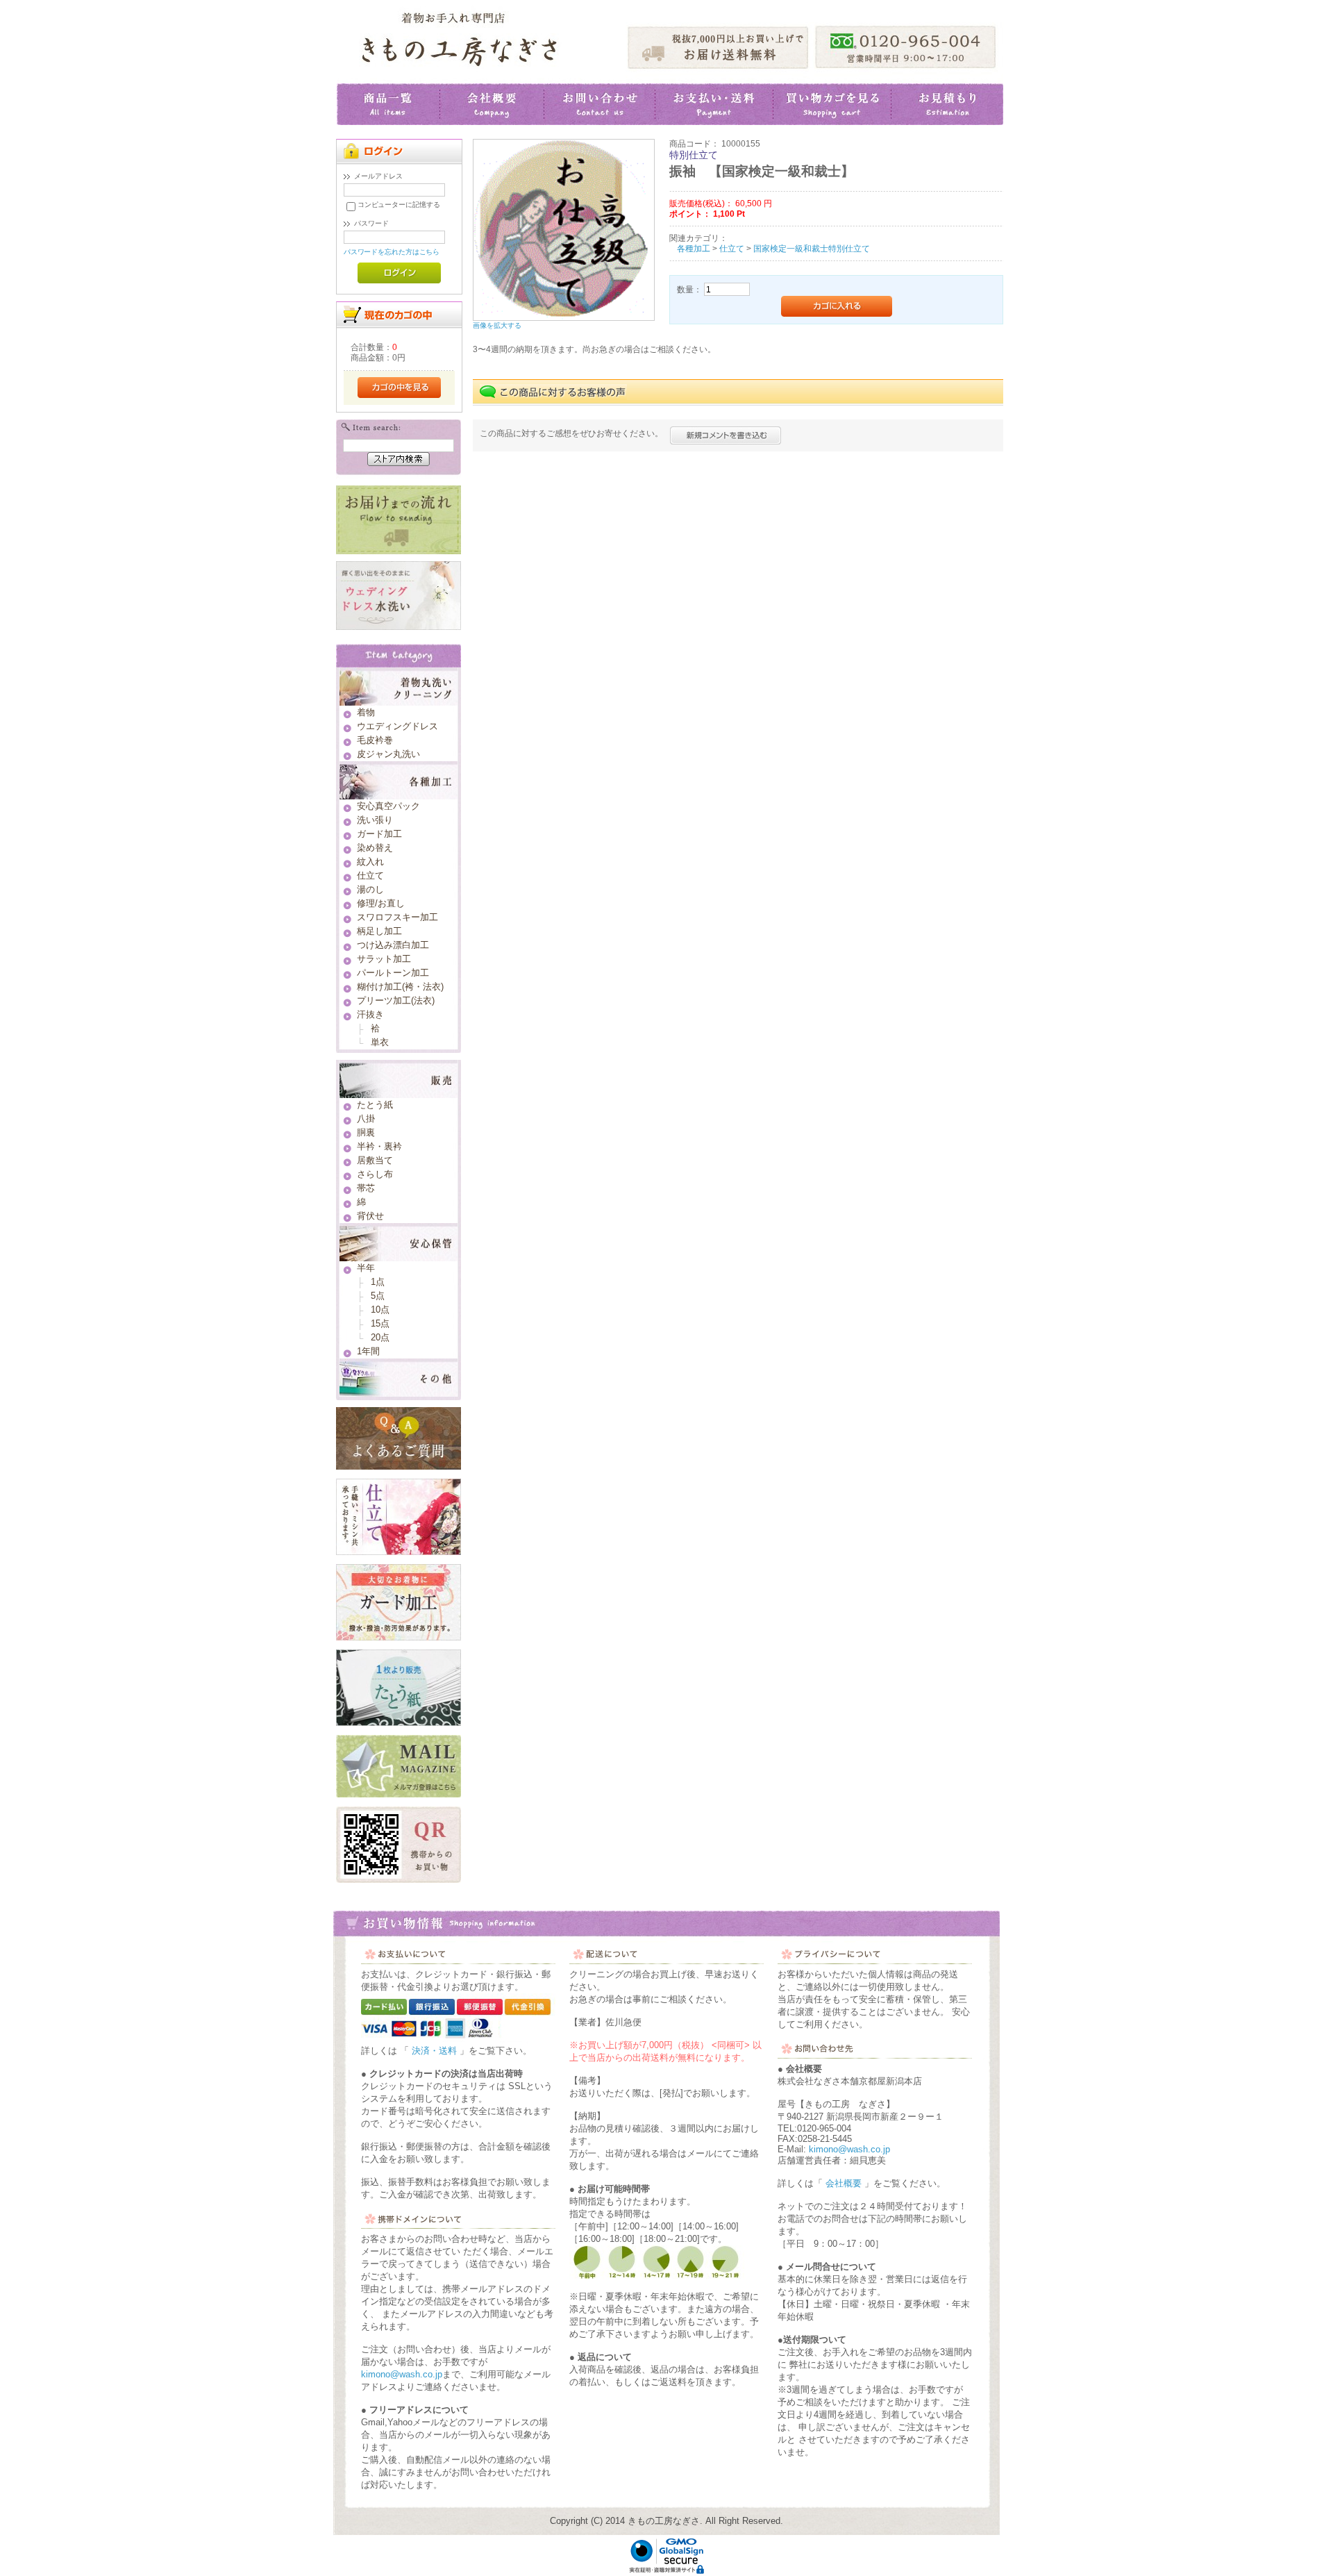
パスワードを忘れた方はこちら (392, 252)
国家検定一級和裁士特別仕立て (812, 248)
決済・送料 (434, 2051)
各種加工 (694, 248)
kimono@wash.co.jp (402, 2374)
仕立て (732, 248)
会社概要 (844, 2183)
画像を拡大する (497, 325)
